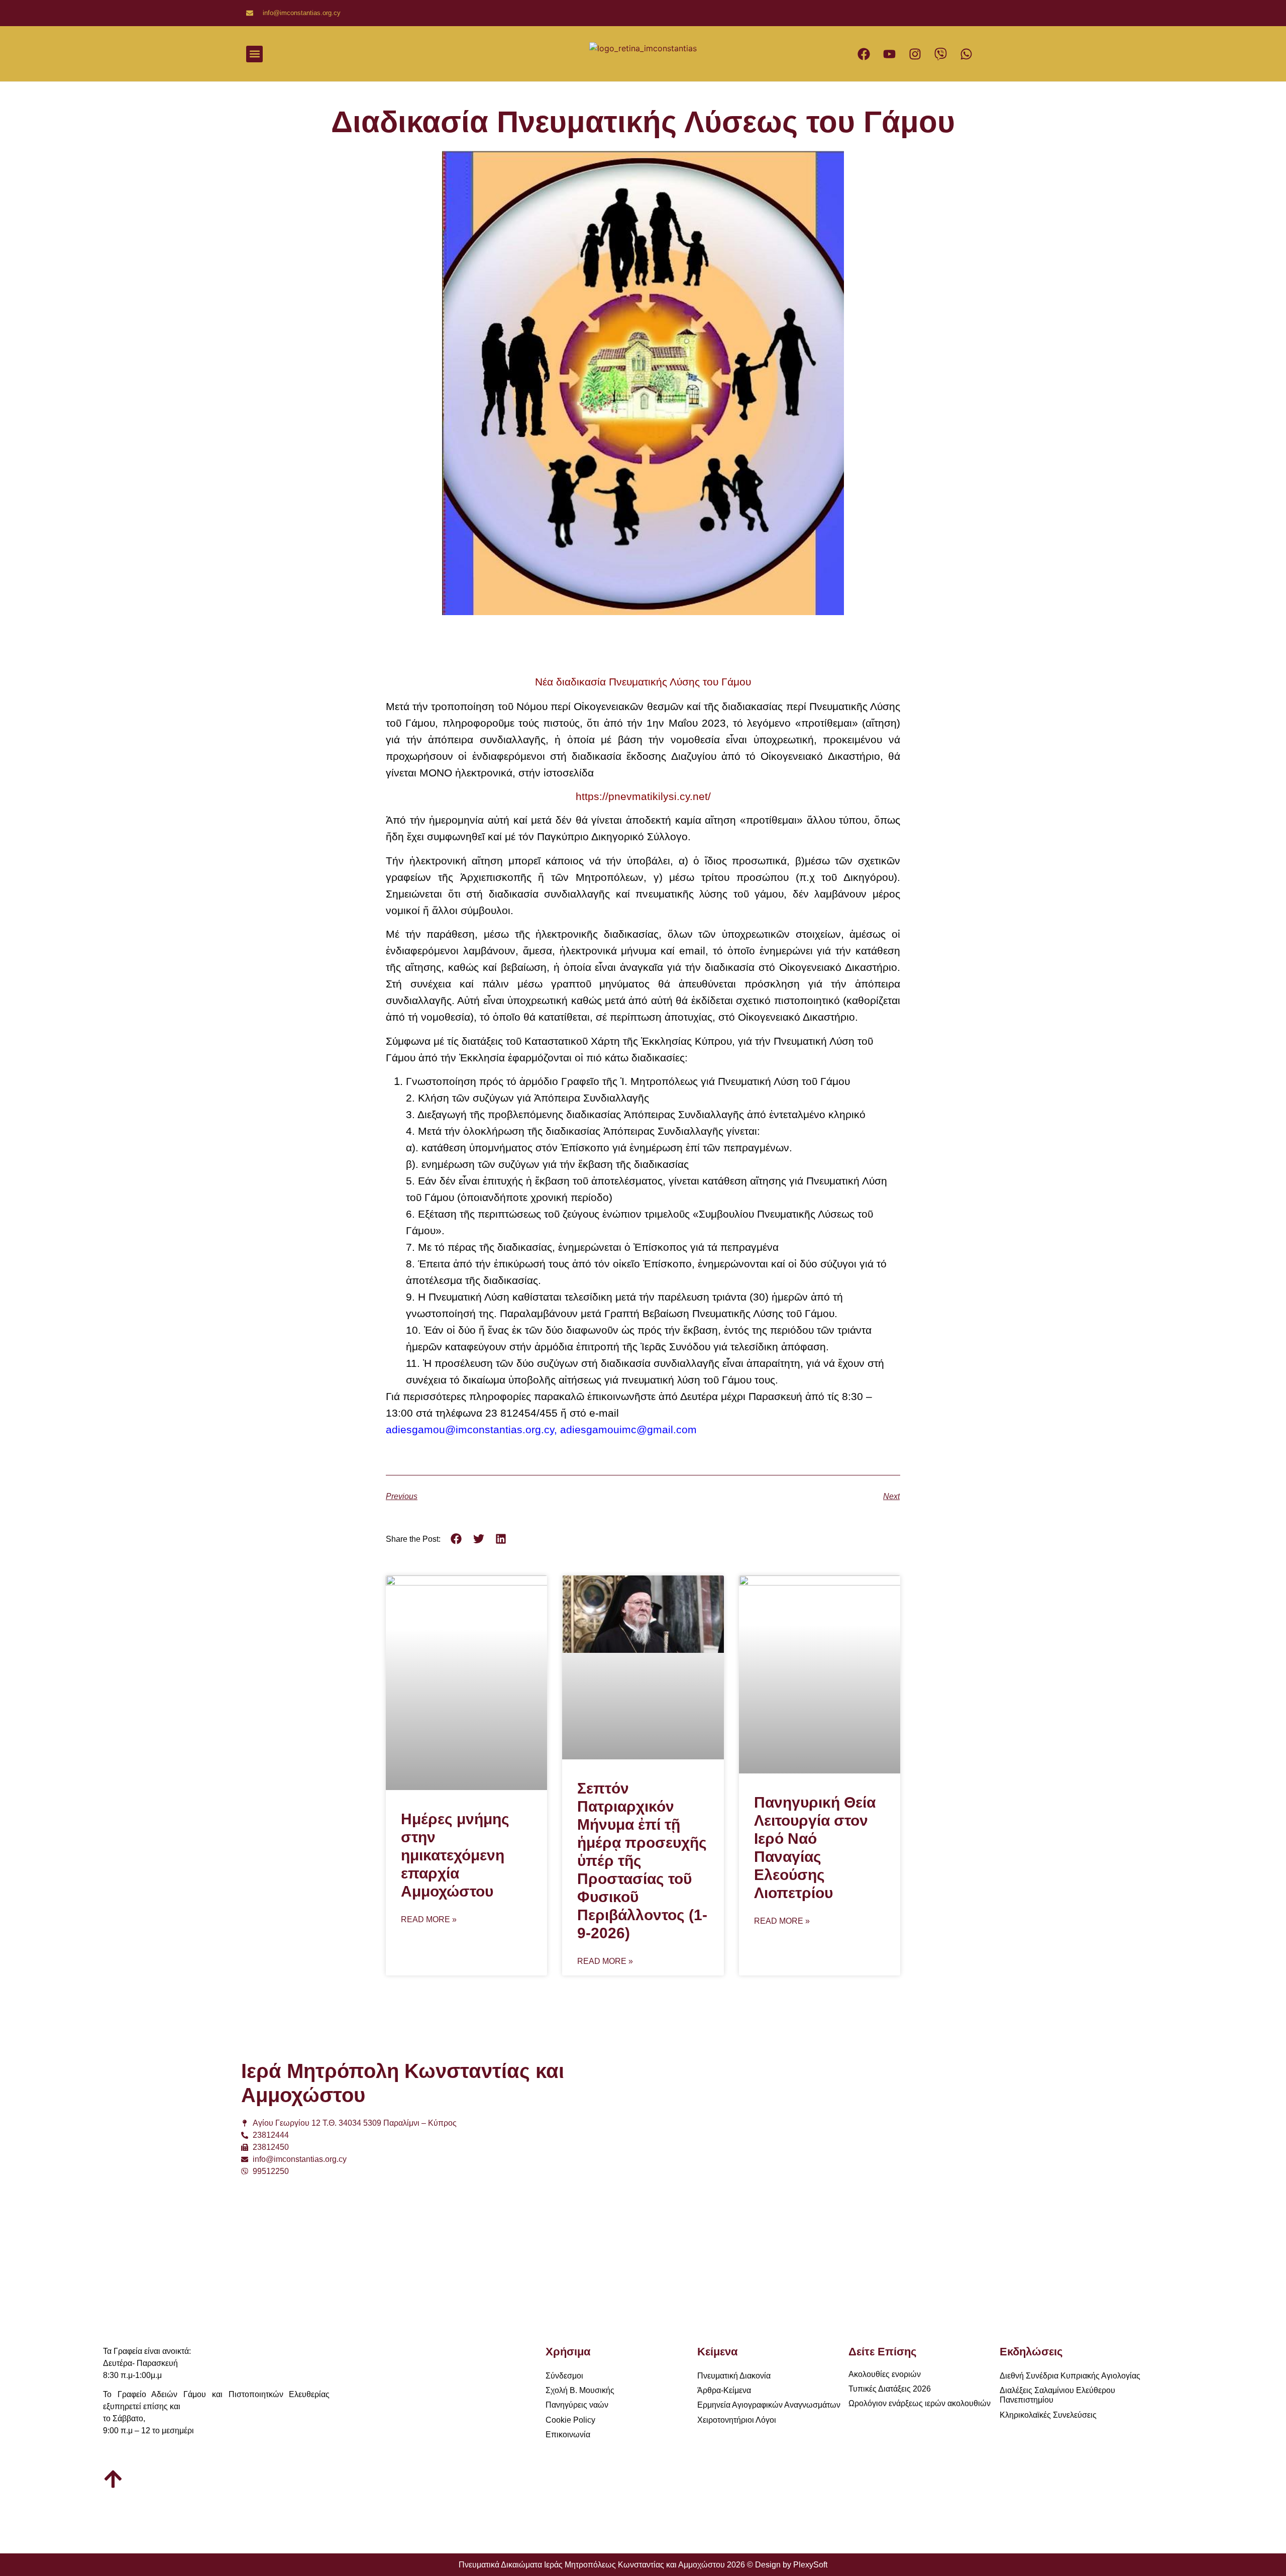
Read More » (429, 1920)
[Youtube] (890, 54)
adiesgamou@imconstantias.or (460, 1429)
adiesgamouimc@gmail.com (628, 1429)
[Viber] (941, 54)
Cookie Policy (570, 2420)
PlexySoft (810, 2565)
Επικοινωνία (568, 2435)
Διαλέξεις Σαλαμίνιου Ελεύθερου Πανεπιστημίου (1057, 2395)
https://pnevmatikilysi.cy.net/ (643, 796)
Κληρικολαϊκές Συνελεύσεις (1048, 2415)
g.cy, (548, 1429)
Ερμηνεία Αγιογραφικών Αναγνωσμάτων (769, 2405)
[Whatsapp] (967, 54)
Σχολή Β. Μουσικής (580, 2390)
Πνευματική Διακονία (734, 2376)
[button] (254, 54)
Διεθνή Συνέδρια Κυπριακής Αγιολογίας (1070, 2376)
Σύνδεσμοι (564, 2376)
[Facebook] (864, 54)
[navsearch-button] (513, 54)
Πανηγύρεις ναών (577, 2405)
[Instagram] (915, 54)
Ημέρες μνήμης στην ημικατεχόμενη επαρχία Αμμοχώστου (455, 1855)
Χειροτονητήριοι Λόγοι (737, 2420)
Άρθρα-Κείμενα (724, 2390)
